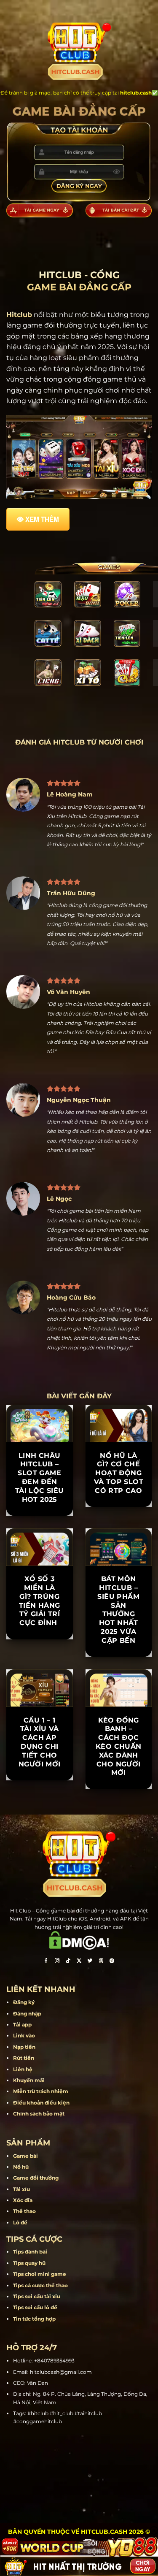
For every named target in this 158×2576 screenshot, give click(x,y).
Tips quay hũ (29, 2263)
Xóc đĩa (23, 2200)
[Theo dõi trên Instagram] (57, 1962)
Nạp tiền (24, 2047)
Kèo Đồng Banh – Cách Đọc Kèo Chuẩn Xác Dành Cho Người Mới (119, 1747)
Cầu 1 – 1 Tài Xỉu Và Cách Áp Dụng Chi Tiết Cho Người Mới (40, 1742)
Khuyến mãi (29, 2080)
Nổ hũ (21, 2167)
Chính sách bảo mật (39, 2114)
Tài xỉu (21, 2189)
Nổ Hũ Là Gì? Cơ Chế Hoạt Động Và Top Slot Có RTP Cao (119, 1473)
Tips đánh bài (30, 2252)
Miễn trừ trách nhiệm (41, 2091)
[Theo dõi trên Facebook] (46, 1962)
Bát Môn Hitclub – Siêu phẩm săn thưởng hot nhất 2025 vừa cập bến (118, 1610)
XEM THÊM (42, 519)
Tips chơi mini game (40, 2274)
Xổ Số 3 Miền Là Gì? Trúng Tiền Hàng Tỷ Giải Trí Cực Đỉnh (40, 1601)
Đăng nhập (27, 2014)
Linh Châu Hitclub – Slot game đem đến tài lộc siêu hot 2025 (40, 1478)
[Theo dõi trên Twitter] (90, 1962)
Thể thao (24, 2211)
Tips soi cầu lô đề (35, 2307)
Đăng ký (24, 2002)
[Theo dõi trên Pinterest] (112, 1962)
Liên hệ (23, 2069)
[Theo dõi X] (79, 1962)
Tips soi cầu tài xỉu (37, 2296)
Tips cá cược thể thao (40, 2285)
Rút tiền (24, 2058)
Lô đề (20, 2223)
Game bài (25, 2156)
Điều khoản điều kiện (41, 2103)
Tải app (22, 2025)
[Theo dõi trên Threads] (101, 1962)
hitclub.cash (136, 93)
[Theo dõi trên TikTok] (68, 1962)
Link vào (24, 2036)
